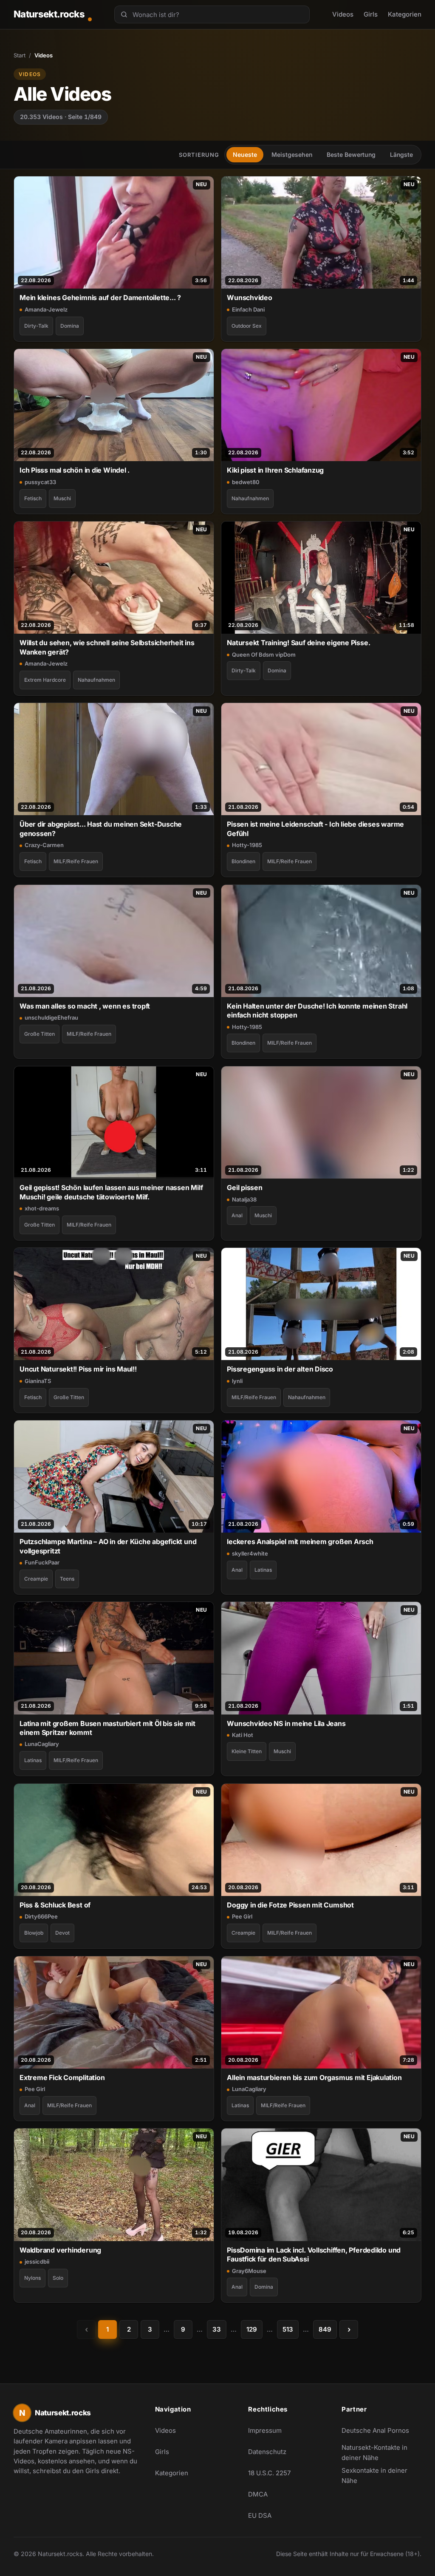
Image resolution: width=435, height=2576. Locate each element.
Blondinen (243, 861)
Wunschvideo (250, 298)
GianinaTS (38, 1381)
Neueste (245, 154)
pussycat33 (40, 482)
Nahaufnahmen (250, 498)
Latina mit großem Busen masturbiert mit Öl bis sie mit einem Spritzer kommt (107, 1728)
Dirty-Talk (36, 326)
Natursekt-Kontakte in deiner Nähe (380, 2453)
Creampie (36, 1579)
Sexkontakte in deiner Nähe (380, 2475)
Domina (70, 326)
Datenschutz (267, 2452)
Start (20, 55)
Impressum (265, 2430)
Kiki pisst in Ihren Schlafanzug (275, 470)
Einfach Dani (248, 309)
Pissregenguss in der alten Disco (280, 1369)
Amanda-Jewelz (46, 309)
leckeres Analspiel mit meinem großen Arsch (300, 1542)
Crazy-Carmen (44, 845)
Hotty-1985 (247, 845)
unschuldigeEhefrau (51, 1017)
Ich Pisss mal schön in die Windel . (75, 470)
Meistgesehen (292, 154)
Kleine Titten (247, 1751)
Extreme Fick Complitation (62, 2077)
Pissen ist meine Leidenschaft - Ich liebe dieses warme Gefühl (315, 829)
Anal (237, 1215)
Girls (371, 14)
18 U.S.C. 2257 (269, 2473)
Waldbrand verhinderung (60, 2250)
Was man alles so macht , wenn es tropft (85, 1006)
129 (252, 2329)
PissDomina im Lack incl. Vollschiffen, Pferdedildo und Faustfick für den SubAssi (314, 2254)
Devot (62, 1933)
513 (288, 2329)
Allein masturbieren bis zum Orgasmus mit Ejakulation (314, 2077)
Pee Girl (242, 1916)
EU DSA (260, 2515)
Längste (401, 154)
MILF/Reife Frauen (76, 861)
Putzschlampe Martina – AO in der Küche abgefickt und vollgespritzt (108, 1546)
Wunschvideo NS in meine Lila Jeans (286, 1723)
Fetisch (33, 498)
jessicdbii (37, 2261)
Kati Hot (243, 1735)
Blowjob (34, 1933)
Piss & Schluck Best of (55, 1905)
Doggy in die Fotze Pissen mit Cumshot (290, 1905)
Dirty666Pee (41, 1916)
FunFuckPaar (42, 1562)
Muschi (62, 498)
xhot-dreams (42, 1208)
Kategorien (405, 14)
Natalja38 (244, 1199)
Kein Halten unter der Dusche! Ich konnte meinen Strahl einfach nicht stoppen (317, 1010)
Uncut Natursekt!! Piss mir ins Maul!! (78, 1369)
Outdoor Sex (247, 326)
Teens (67, 1579)
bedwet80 (246, 482)
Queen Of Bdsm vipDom (264, 655)
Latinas (263, 1570)
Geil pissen (245, 1187)
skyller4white (250, 1553)
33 (217, 2329)
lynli (237, 1381)
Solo (58, 2278)
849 (325, 2329)
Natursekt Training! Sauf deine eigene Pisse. (298, 643)
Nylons (32, 2278)
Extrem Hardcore (45, 680)
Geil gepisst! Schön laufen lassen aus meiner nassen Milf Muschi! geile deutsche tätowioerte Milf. (111, 1192)
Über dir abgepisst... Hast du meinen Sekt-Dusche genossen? (101, 829)
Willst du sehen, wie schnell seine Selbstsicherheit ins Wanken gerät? (107, 647)
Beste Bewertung (351, 154)
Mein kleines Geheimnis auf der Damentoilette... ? (100, 298)
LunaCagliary (42, 1744)
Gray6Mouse (249, 2271)
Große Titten (40, 1034)
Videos (343, 14)
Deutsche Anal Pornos (380, 2433)
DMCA (258, 2494)
